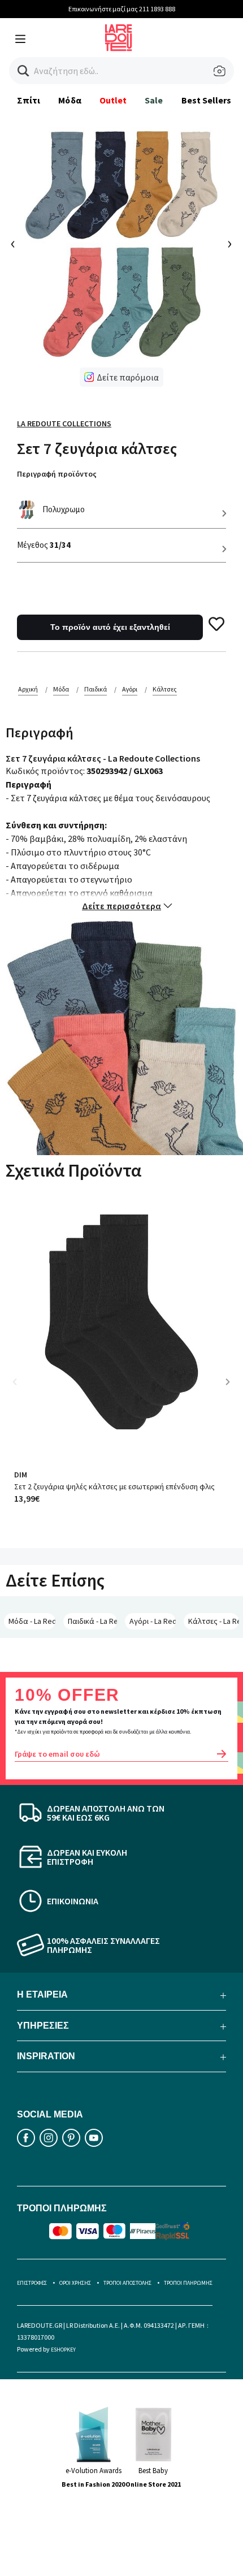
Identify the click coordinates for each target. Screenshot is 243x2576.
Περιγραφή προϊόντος (57, 474)
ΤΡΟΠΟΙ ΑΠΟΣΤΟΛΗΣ (127, 2283)
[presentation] (13, 245)
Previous (23, 1390)
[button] (23, 71)
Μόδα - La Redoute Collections (32, 1621)
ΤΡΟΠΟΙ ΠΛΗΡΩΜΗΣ (188, 2283)
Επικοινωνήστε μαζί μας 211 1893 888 (122, 9)
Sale (154, 100)
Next (232, 1390)
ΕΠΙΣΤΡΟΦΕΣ (32, 2283)
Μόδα (70, 100)
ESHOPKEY (63, 2350)
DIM (21, 1475)
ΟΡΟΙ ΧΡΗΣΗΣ (75, 2283)
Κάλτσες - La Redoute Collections (214, 1621)
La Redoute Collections (64, 423)
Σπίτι (29, 100)
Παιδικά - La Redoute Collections (93, 1621)
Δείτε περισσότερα (121, 906)
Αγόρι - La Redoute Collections (153, 1621)
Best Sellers (207, 100)
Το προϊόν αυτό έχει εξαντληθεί (110, 627)
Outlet (113, 100)
